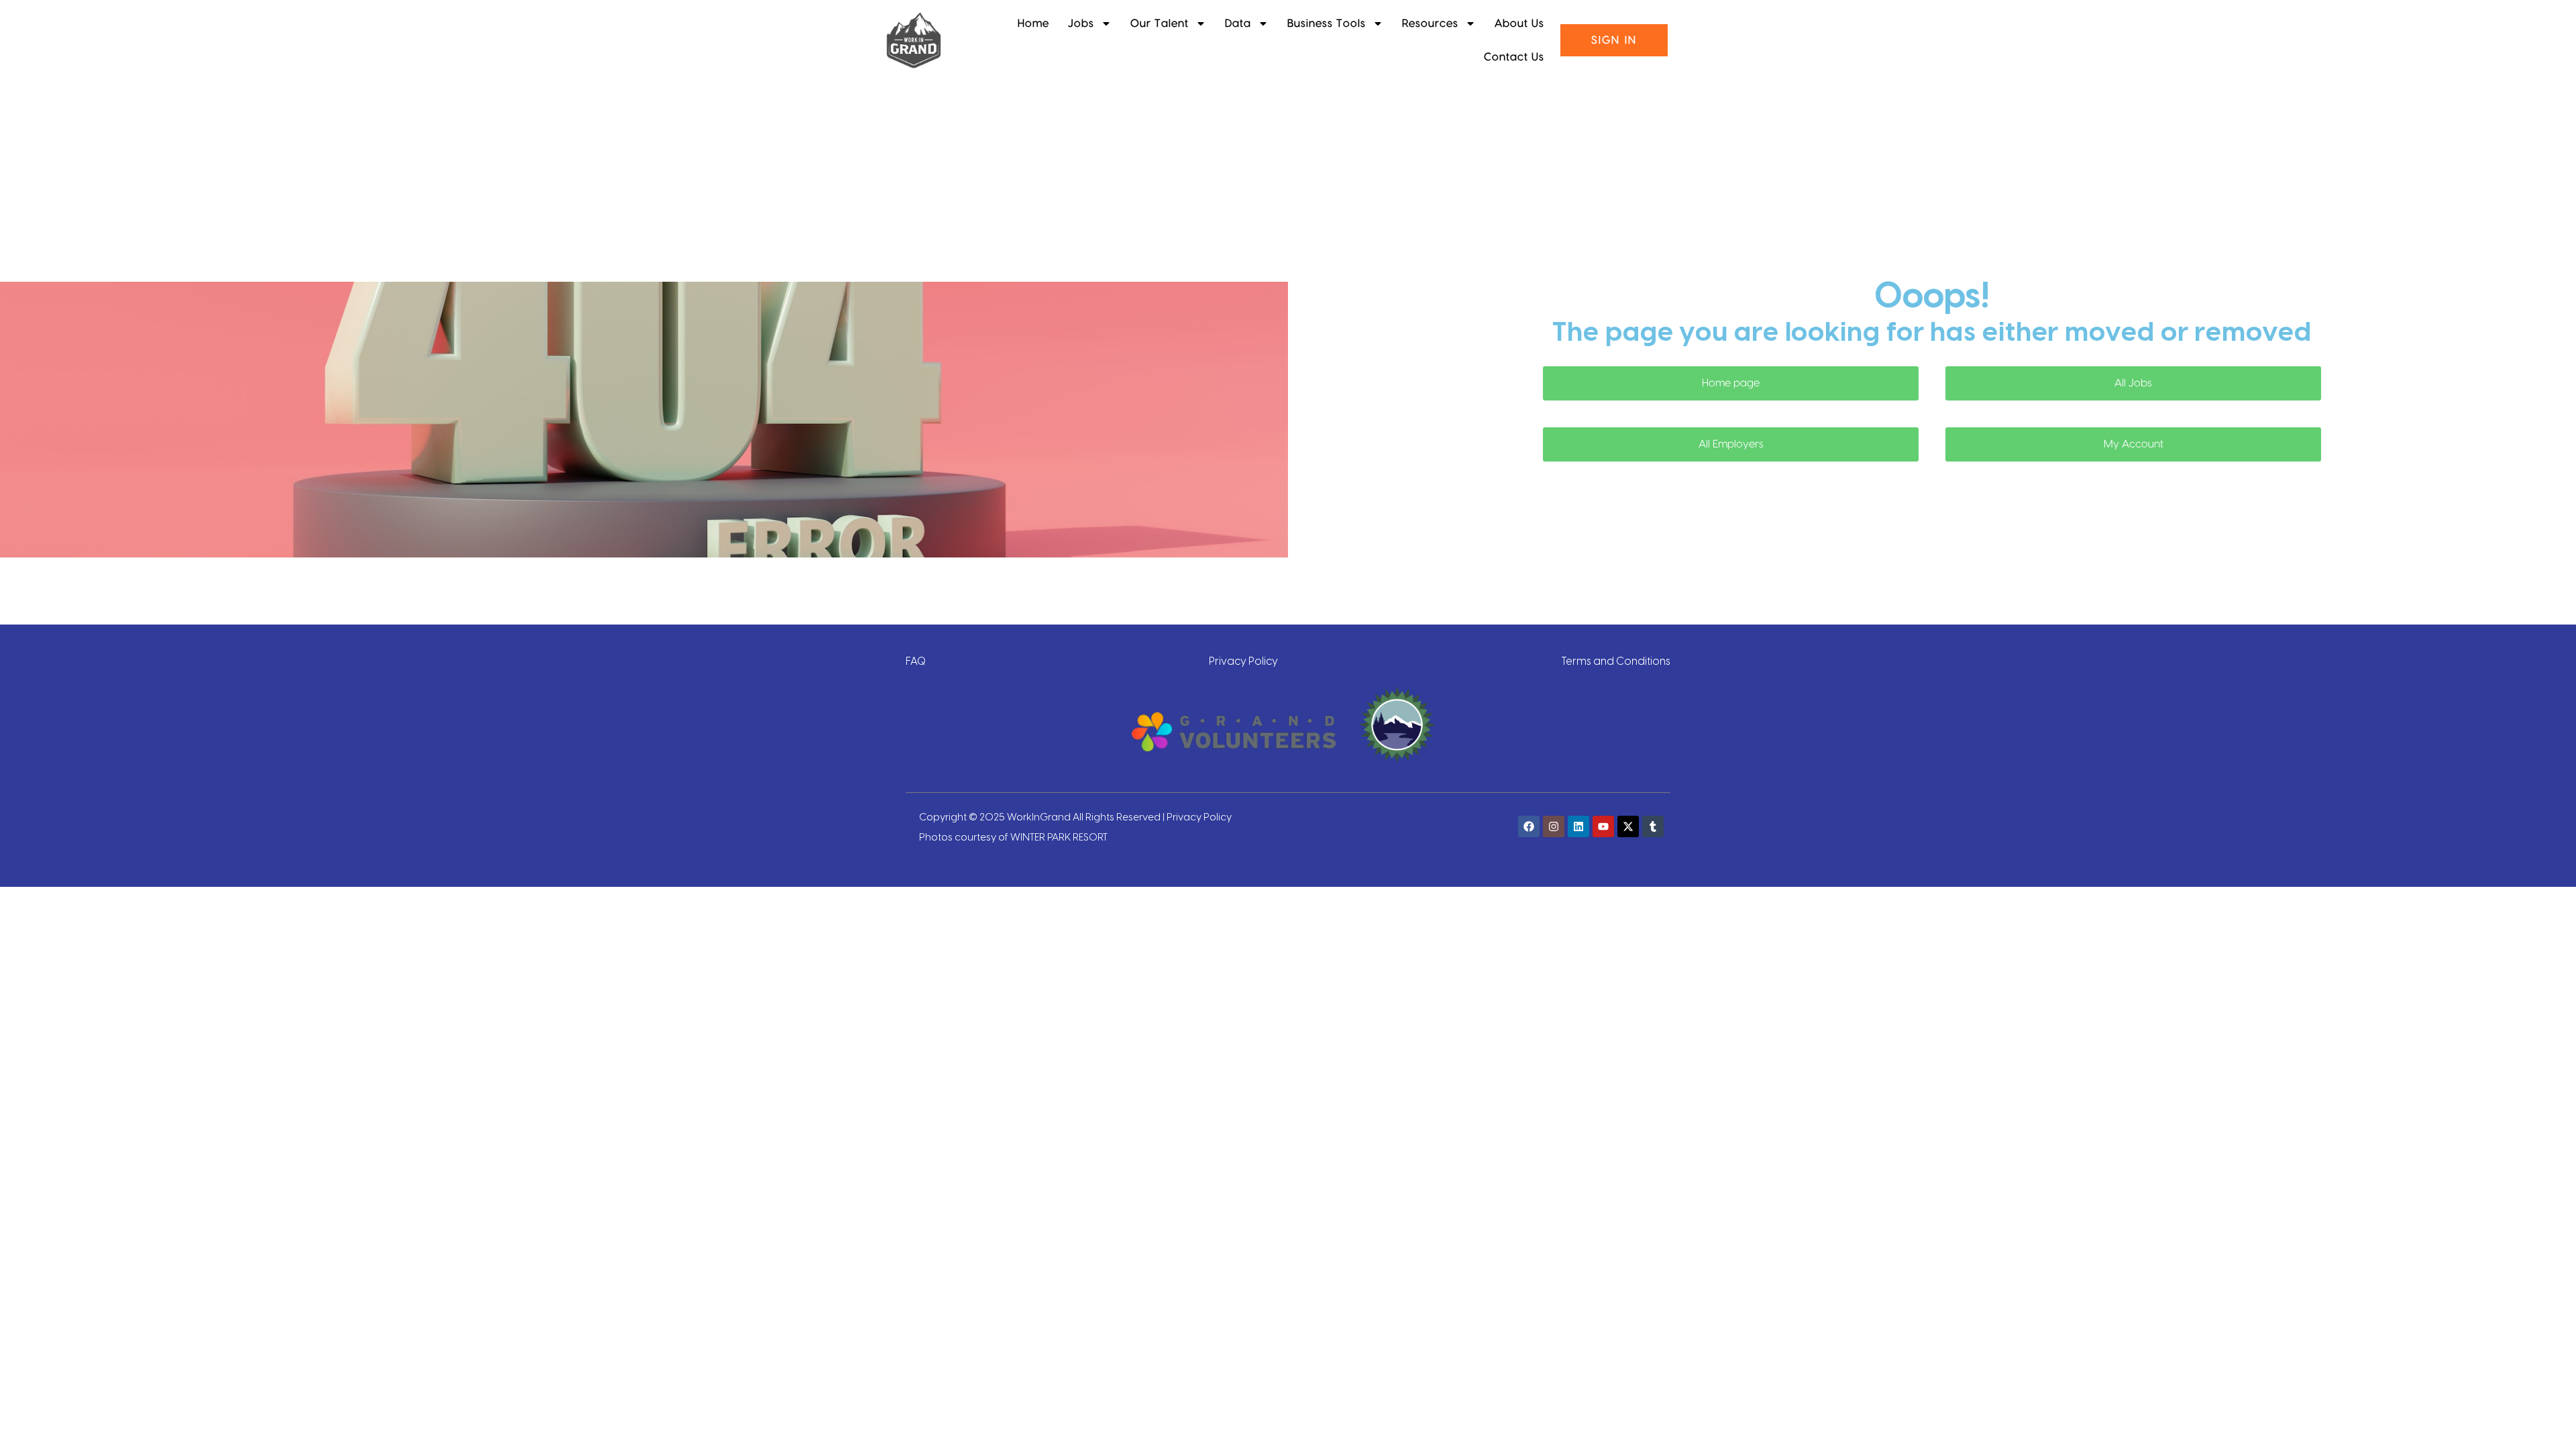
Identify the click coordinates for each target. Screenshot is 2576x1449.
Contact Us (1514, 57)
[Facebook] (1529, 826)
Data (1238, 23)
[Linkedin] (1578, 826)
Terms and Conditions (1616, 660)
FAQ (916, 660)
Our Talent (1160, 23)
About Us (1519, 23)
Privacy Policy (1243, 660)
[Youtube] (1603, 826)
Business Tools (1327, 23)
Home (1033, 23)
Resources (1430, 23)
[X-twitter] (1628, 826)
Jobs (1081, 23)
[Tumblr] (1653, 826)
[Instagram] (1554, 826)
